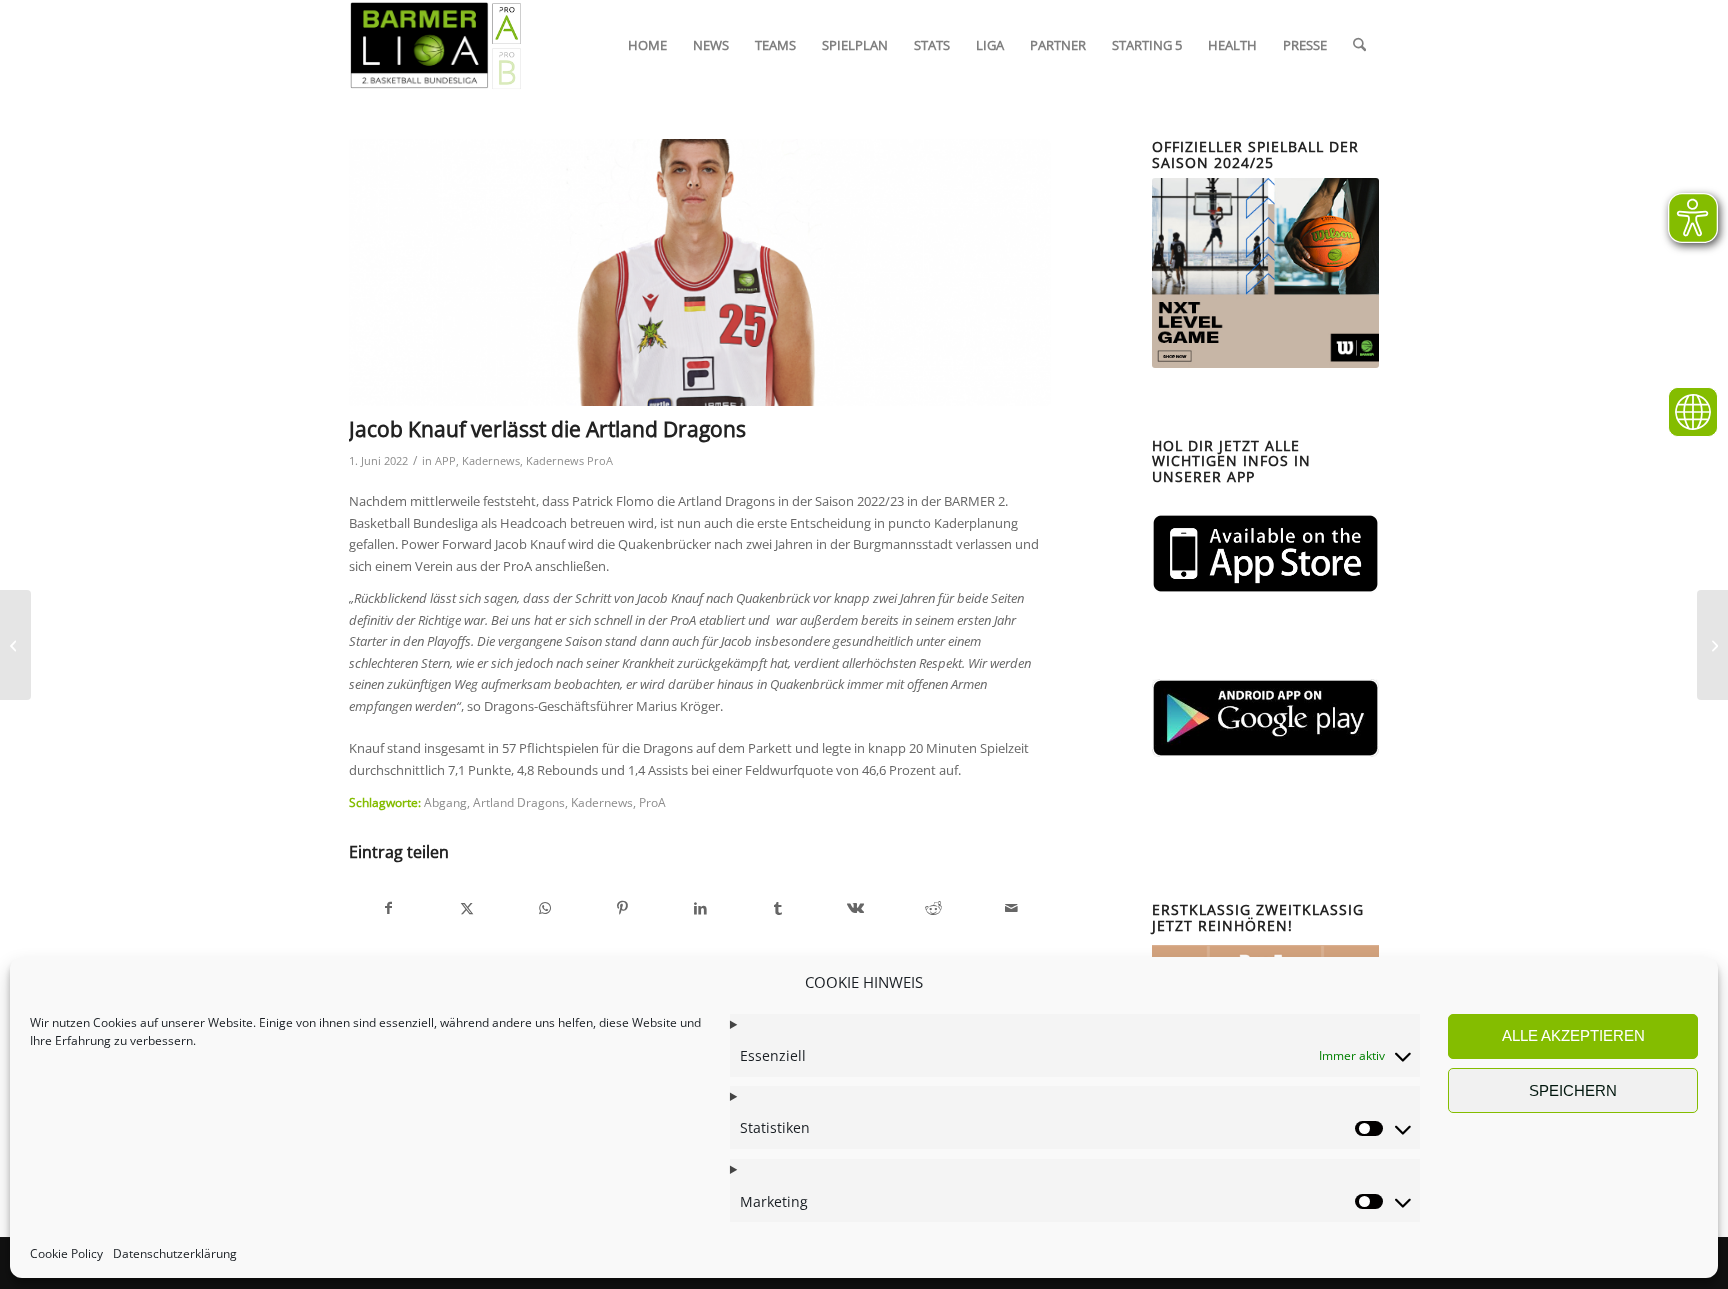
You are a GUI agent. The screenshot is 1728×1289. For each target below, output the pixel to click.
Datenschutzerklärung (175, 1253)
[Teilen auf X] (467, 908)
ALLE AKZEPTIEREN (1573, 1035)
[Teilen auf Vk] (856, 908)
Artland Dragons (519, 802)
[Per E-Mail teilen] (1011, 908)
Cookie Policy (66, 1253)
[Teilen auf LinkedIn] (700, 908)
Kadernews (491, 461)
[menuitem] (647, 45)
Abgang (445, 802)
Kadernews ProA (569, 461)
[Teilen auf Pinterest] (622, 908)
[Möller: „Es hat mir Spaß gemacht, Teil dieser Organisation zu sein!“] (1712, 645)
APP (445, 461)
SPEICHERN (1573, 1090)
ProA (652, 802)
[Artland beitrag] (700, 272)
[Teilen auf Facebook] (389, 908)
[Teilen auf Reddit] (933, 908)
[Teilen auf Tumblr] (778, 908)
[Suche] (1359, 45)
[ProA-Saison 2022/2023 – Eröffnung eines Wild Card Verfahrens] (15, 645)
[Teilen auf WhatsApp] (545, 908)
